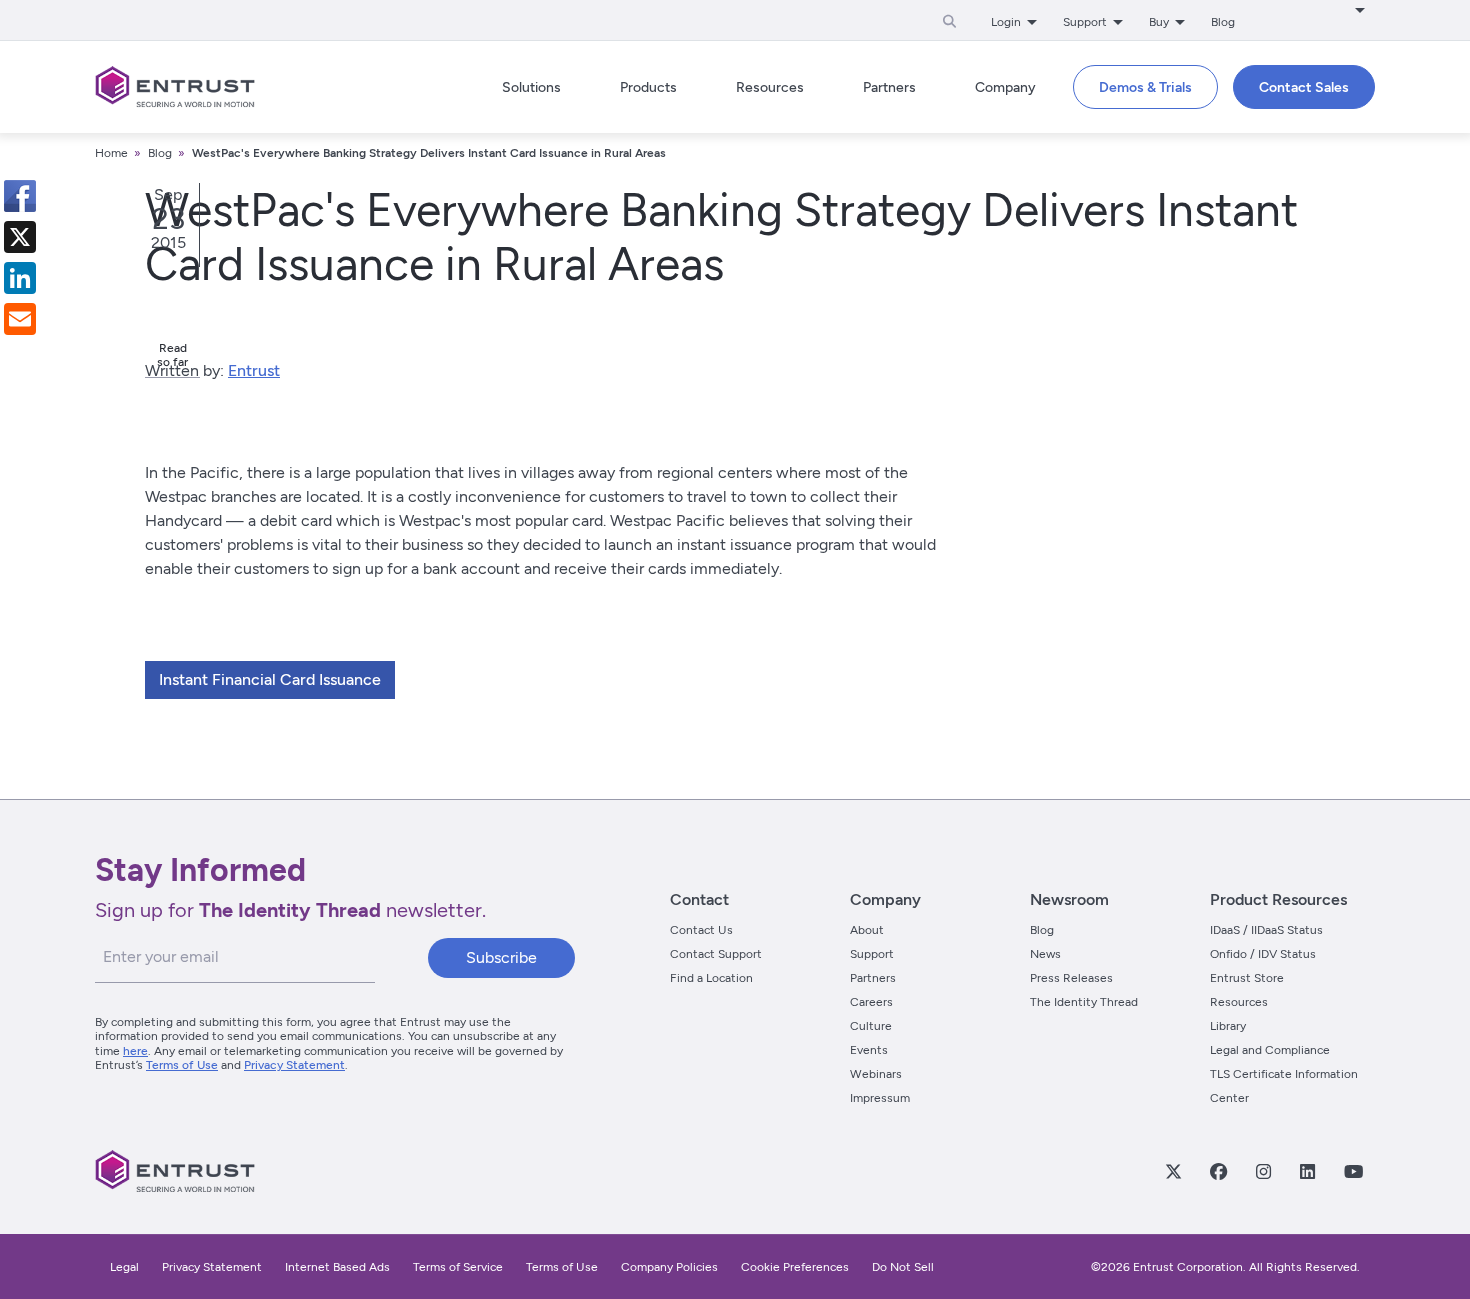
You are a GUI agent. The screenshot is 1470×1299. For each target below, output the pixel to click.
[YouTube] (1353, 1171)
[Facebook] (1218, 1171)
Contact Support (716, 954)
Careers (871, 1002)
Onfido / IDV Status (1263, 954)
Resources (1239, 1002)
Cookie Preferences (795, 1267)
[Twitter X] (1173, 1171)
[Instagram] (1263, 1171)
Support (872, 954)
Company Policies (669, 1267)
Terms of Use (182, 1065)
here (135, 1051)
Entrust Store (1247, 978)
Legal (124, 1267)
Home (111, 153)
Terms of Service (458, 1267)
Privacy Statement (294, 1065)
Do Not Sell (903, 1267)
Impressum (880, 1098)
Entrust (254, 370)
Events (869, 1050)
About (867, 930)
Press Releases (1071, 978)
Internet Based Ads (337, 1267)
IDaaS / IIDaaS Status (1266, 930)
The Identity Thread (1084, 1002)
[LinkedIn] (1307, 1171)
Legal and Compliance (1270, 1050)
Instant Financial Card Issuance (270, 679)
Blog (1223, 22)
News (1045, 954)
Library (1228, 1026)
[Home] (175, 87)
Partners (873, 978)
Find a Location (711, 978)
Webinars (876, 1074)
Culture (871, 1026)
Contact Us (701, 930)
